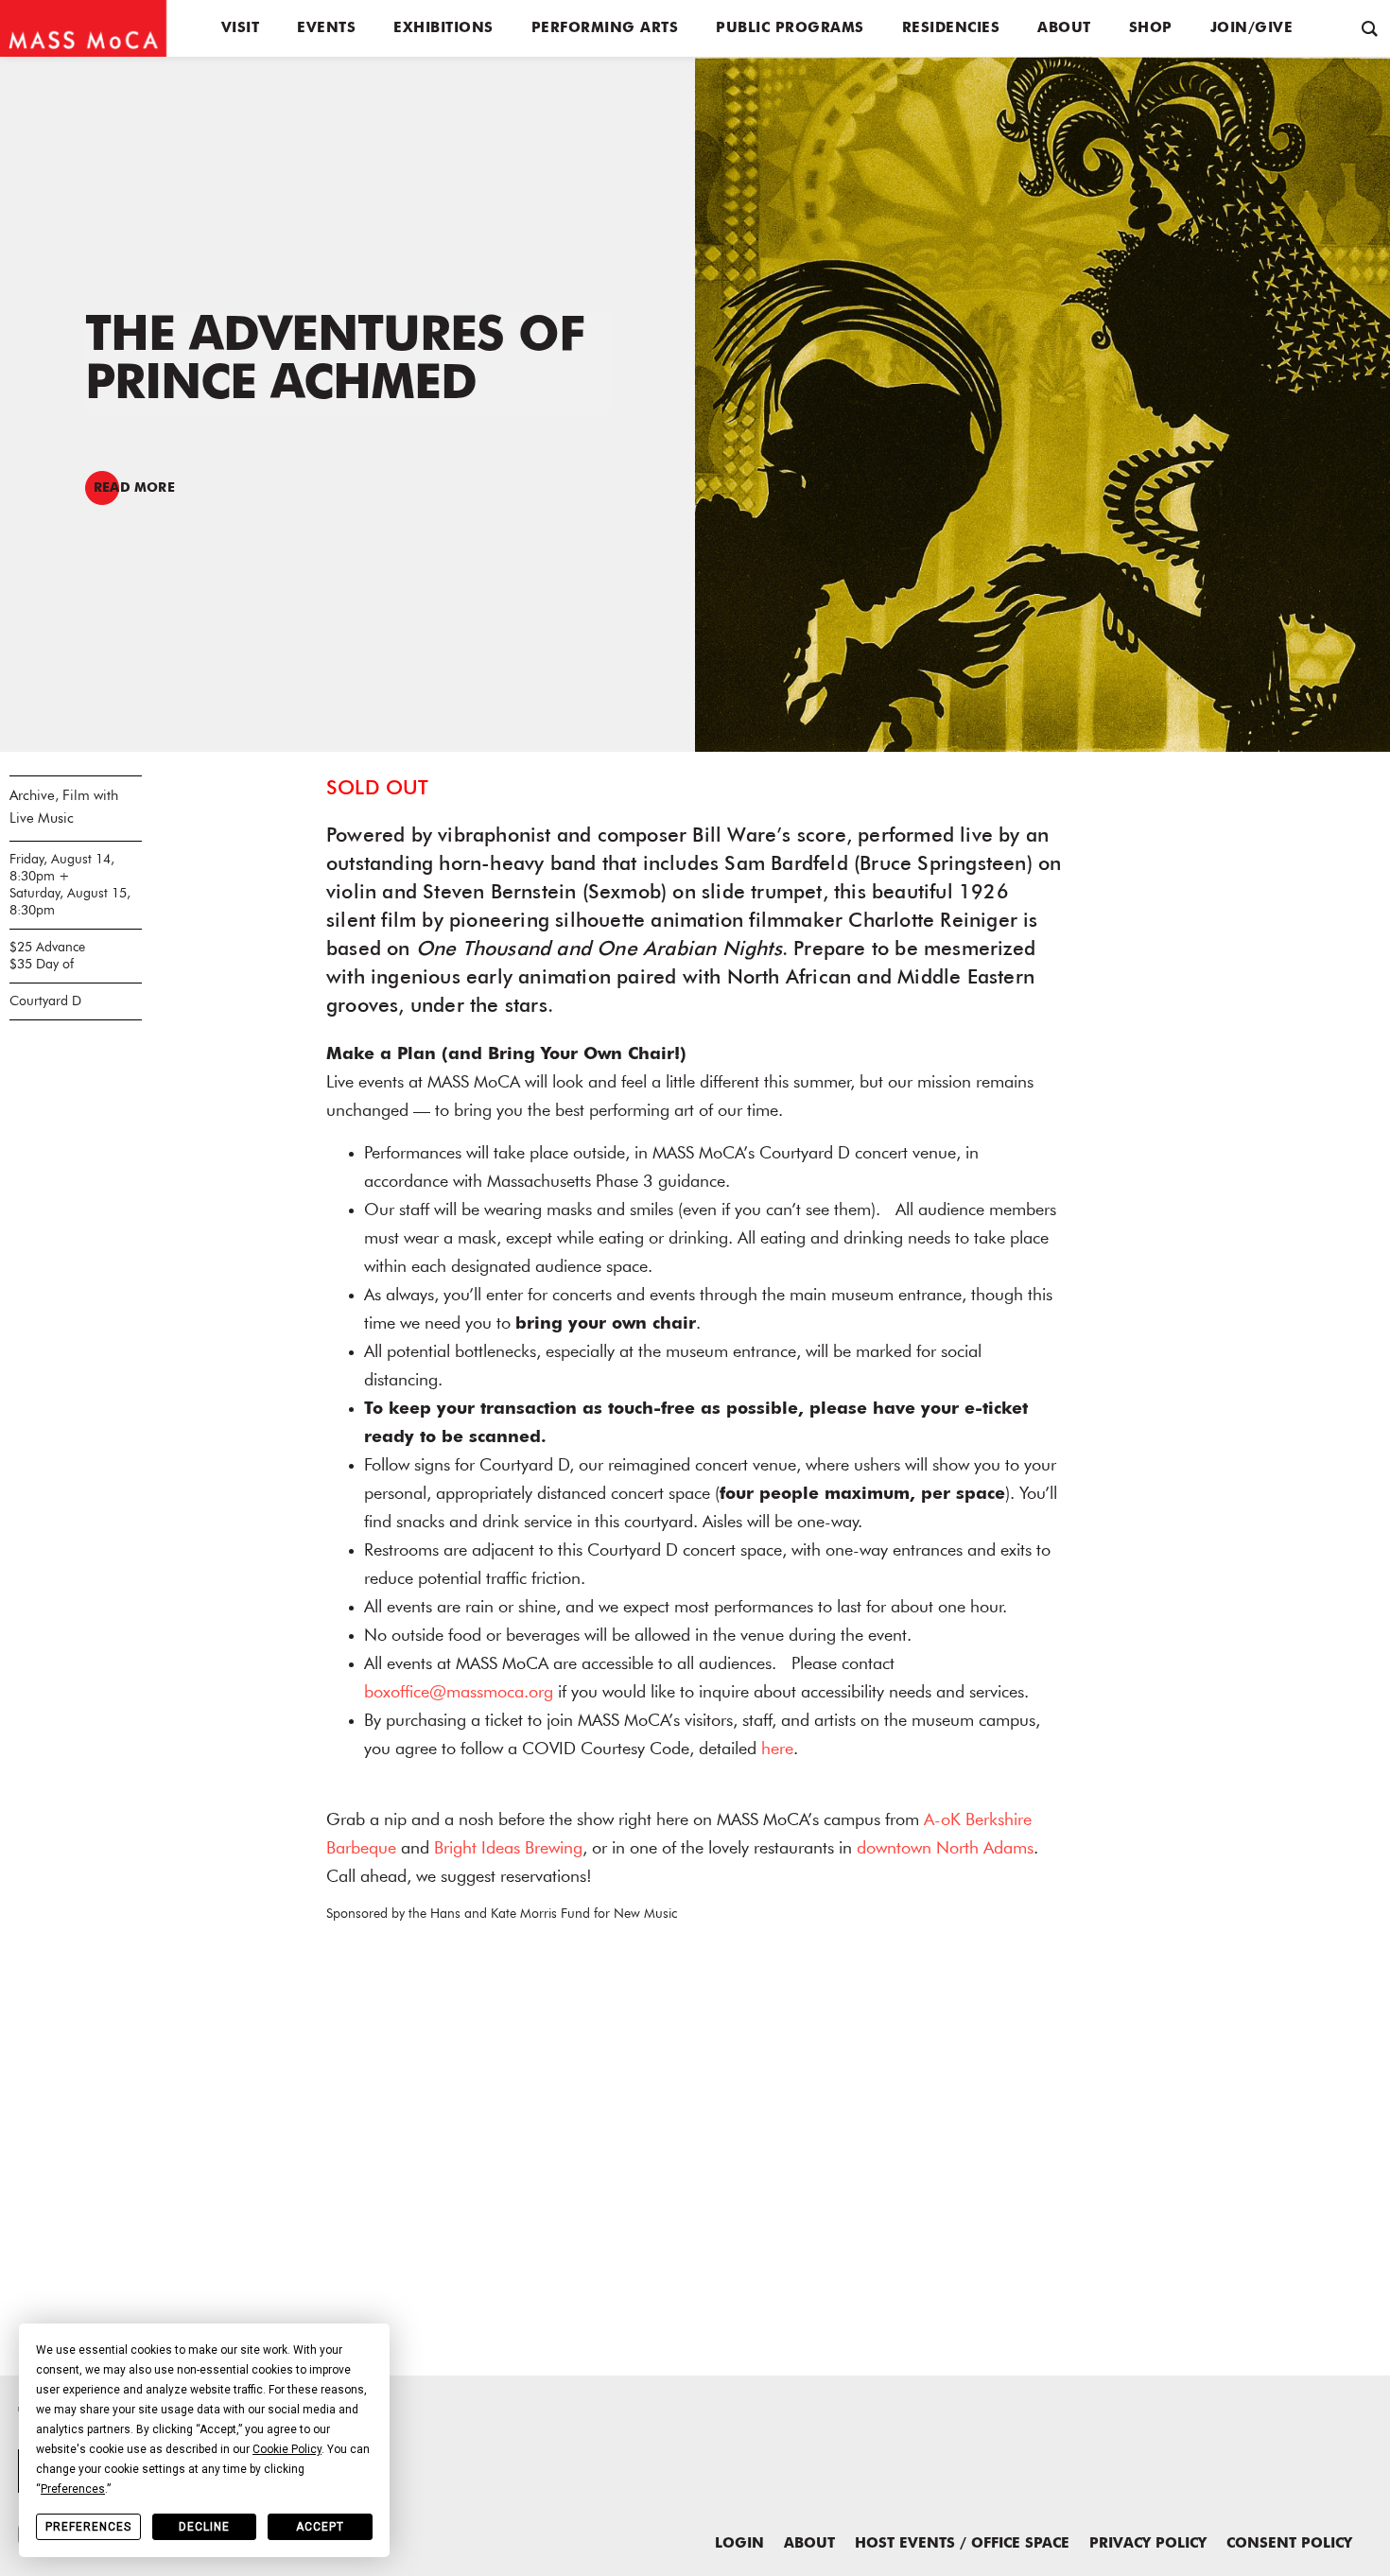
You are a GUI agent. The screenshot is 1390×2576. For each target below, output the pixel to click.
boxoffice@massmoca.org (459, 1693)
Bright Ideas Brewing (508, 1849)
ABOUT (809, 2544)
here (777, 1749)
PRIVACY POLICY (1148, 2544)
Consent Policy (1289, 2544)
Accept (320, 2527)
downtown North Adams (945, 1849)
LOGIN (739, 2544)
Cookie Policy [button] (287, 2449)
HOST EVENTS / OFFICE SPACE (962, 2544)
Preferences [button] (73, 2489)
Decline (204, 2527)
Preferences (88, 2527)
